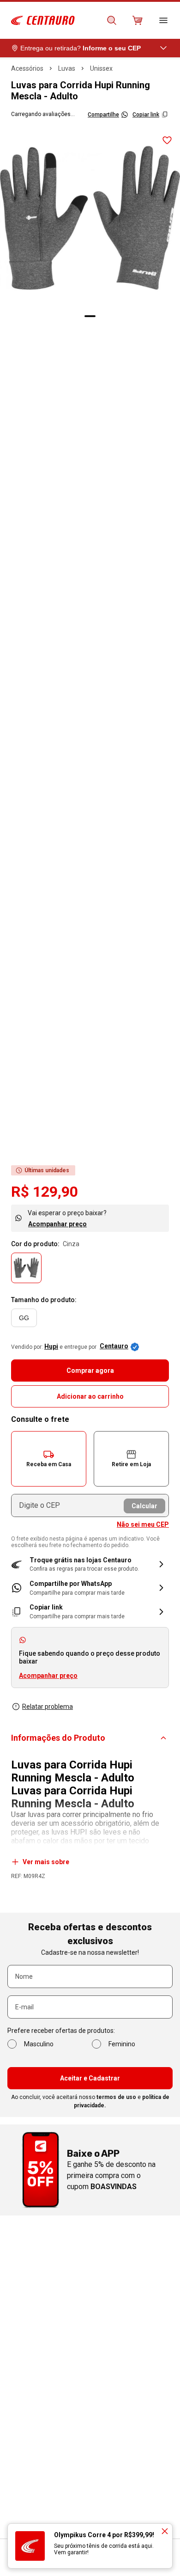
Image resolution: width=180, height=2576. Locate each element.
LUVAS (67, 68)
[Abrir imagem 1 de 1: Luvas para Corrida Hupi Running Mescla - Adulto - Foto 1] (90, 218)
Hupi (51, 1346)
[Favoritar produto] (167, 141)
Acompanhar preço (57, 1224)
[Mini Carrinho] (138, 20)
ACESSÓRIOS (27, 68)
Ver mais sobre (46, 1862)
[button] (49, 1459)
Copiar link (146, 115)
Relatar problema (48, 1707)
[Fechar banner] (165, 2531)
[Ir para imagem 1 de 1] (90, 316)
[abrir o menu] (163, 20)
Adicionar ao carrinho (90, 1396)
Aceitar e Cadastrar (90, 2078)
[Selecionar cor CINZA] (26, 1268)
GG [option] (24, 1318)
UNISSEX (101, 68)
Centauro (114, 1346)
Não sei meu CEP (143, 1524)
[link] (90, 1588)
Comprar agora (90, 1371)
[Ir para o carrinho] (138, 20)
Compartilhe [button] (103, 115)
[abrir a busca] (112, 20)
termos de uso (116, 2097)
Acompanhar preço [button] (48, 1676)
